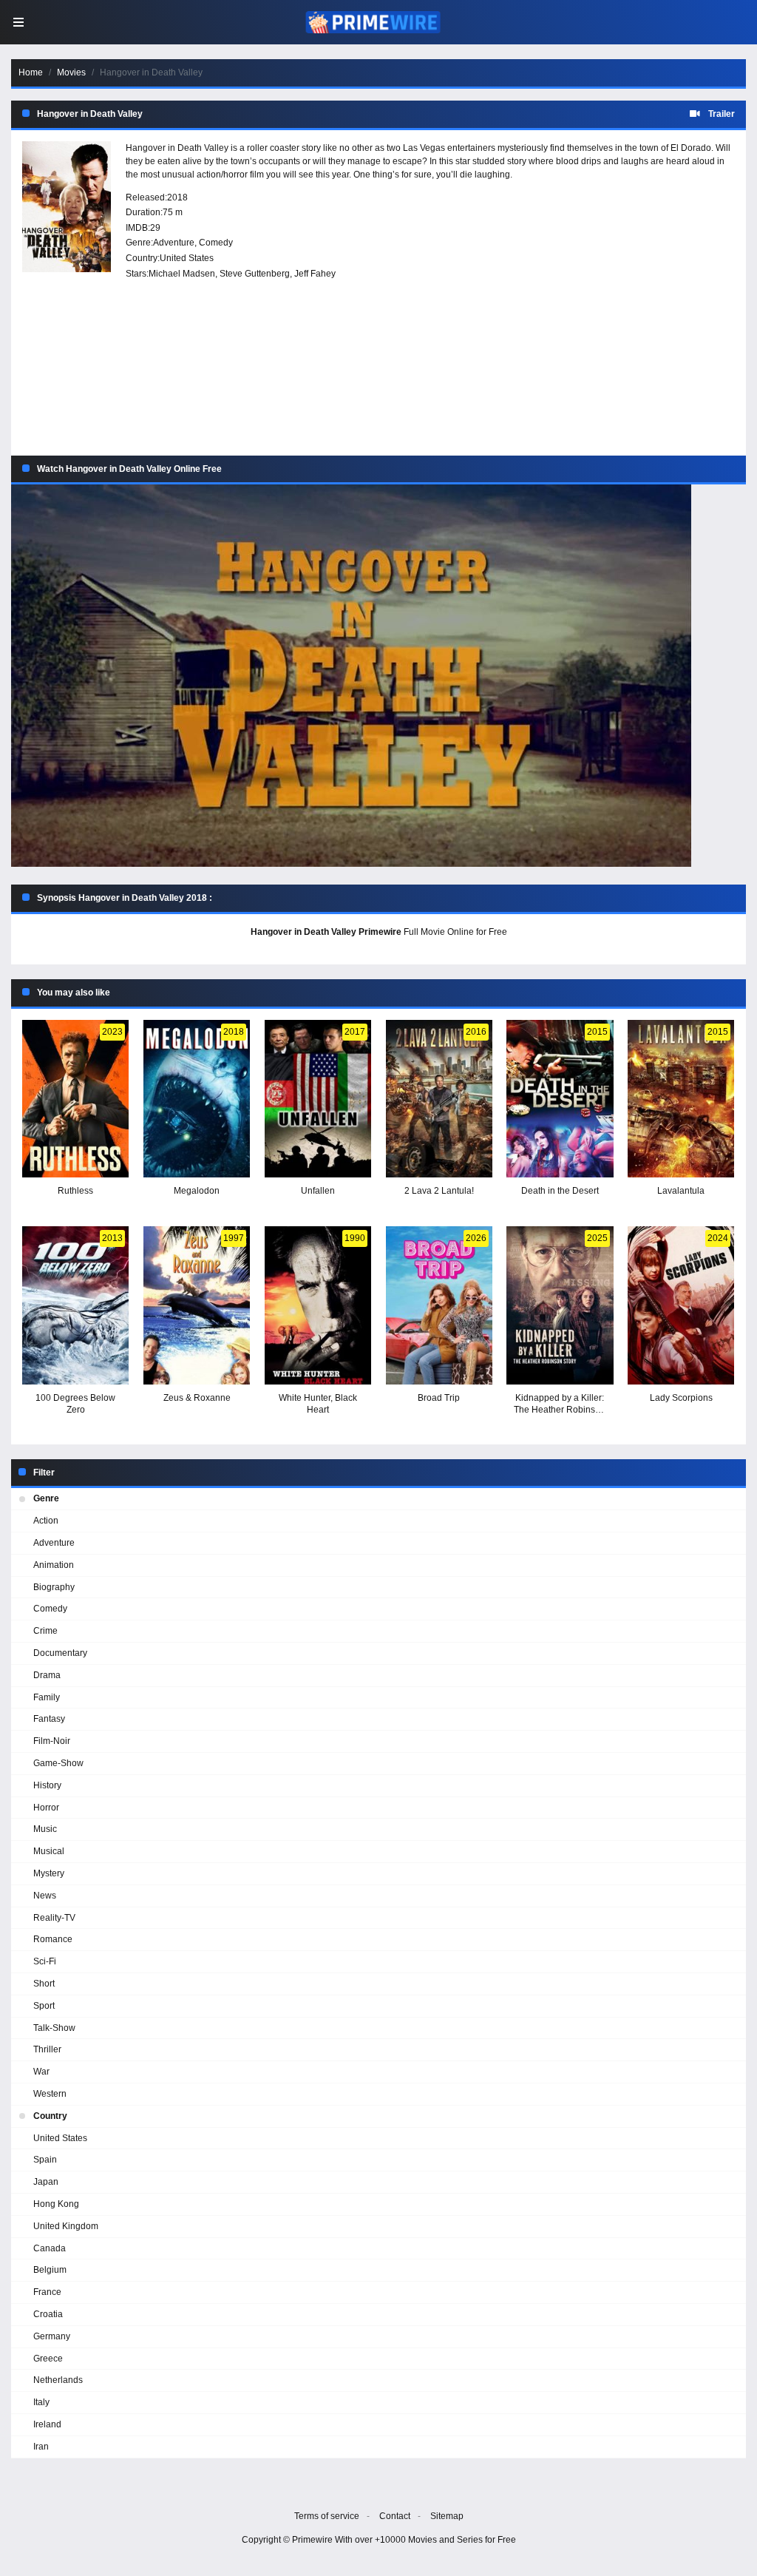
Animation (54, 1565)
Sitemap (447, 2516)
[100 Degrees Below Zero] (75, 1305)
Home (31, 72)
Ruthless (75, 1191)
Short (44, 1984)
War (41, 2072)
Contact (395, 2516)
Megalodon (197, 1191)
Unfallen (318, 1191)
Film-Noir (52, 1741)
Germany (52, 2336)
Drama (47, 1675)
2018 (177, 197)
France (47, 2292)
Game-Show (58, 1763)
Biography (54, 1587)
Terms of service (327, 2516)
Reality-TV (54, 1918)
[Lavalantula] (681, 1099)
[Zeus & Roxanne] (197, 1305)
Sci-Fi (45, 1961)
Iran (41, 2447)
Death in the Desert (560, 1191)
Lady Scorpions (681, 1398)
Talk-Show (54, 2028)
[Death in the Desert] (560, 1099)
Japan (46, 2182)
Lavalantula (681, 1191)
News (45, 1896)
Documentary (60, 1653)
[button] (378, 676)
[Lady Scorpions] (681, 1305)
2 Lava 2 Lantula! (439, 1191)
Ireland (47, 2424)
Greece (48, 2359)
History (47, 1785)
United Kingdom (66, 2226)
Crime (45, 1631)
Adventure (174, 243)
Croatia (48, 2314)
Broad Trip (439, 1398)
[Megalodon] (197, 1099)
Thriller (47, 2049)
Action (46, 1521)
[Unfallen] (318, 1099)
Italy (41, 2402)
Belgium (50, 2270)
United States (187, 258)
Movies (71, 72)
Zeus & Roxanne (197, 1398)
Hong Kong (56, 2204)
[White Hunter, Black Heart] (318, 1305)
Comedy (216, 243)
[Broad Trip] (439, 1305)
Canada (50, 2248)
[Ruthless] (75, 1099)
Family (47, 1697)
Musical (49, 1851)
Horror (46, 1808)
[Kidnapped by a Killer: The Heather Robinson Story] (560, 1305)
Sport (44, 2006)
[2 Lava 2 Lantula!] (439, 1099)
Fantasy (49, 1719)
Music (45, 1829)
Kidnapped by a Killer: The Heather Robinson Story (560, 1410)
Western (50, 2094)
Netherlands (58, 2380)
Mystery (49, 1873)
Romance (53, 1939)
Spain (45, 2160)
